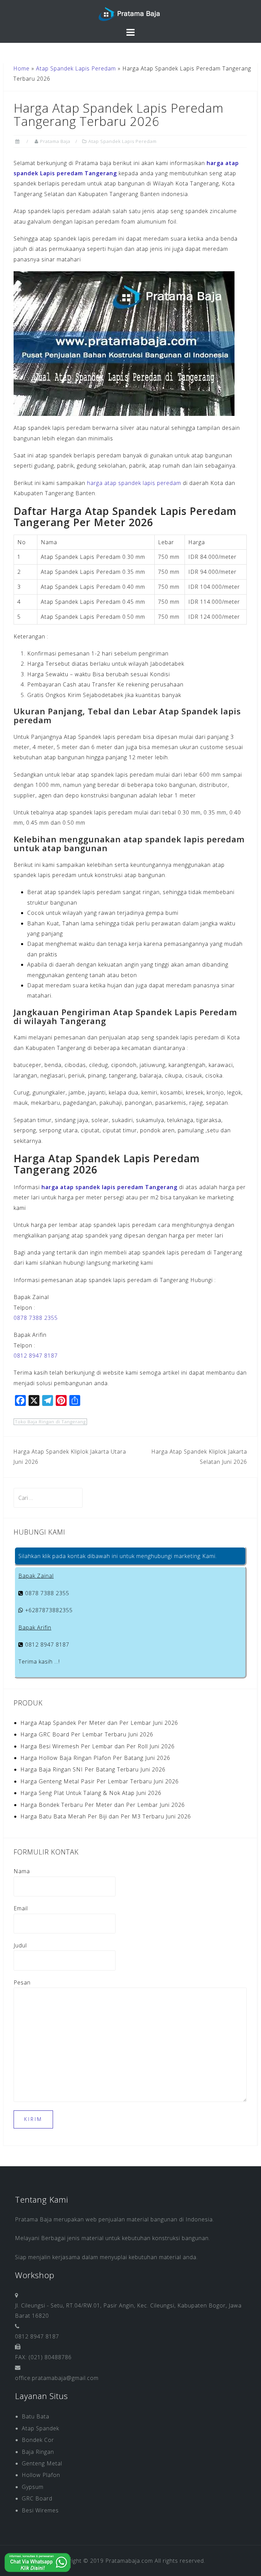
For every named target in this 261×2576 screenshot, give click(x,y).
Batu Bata (36, 2416)
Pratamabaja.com (129, 2561)
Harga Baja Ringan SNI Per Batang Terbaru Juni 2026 (93, 1769)
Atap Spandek (40, 2428)
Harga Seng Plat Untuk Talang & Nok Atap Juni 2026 (91, 1793)
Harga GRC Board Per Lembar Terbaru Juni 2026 (87, 1734)
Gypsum (33, 2487)
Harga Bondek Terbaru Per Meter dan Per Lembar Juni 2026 (103, 1805)
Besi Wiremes (40, 2510)
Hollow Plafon (41, 2475)
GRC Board (37, 2498)
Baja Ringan (38, 2452)
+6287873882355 (48, 1610)
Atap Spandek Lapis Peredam (76, 68)
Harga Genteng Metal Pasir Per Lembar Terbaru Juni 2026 (100, 1781)
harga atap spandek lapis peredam (134, 483)
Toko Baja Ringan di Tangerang (50, 1422)
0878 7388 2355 (36, 1318)
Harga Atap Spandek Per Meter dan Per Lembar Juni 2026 (99, 1723)
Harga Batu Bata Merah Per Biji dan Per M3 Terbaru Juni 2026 (106, 1816)
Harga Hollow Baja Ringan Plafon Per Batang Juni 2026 (95, 1758)
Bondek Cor (38, 2440)
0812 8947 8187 (36, 1356)
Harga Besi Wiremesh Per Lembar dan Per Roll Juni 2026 (98, 1746)
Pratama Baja (55, 141)
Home (21, 68)
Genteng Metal (42, 2463)
